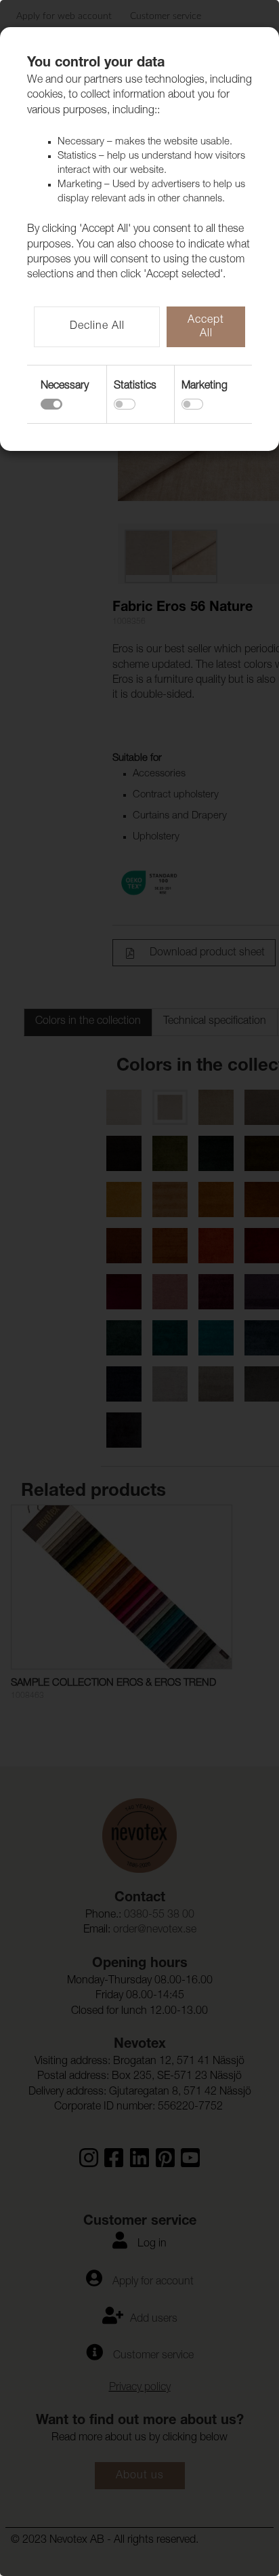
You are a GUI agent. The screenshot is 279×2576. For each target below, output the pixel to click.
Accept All (206, 328)
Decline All (97, 327)
